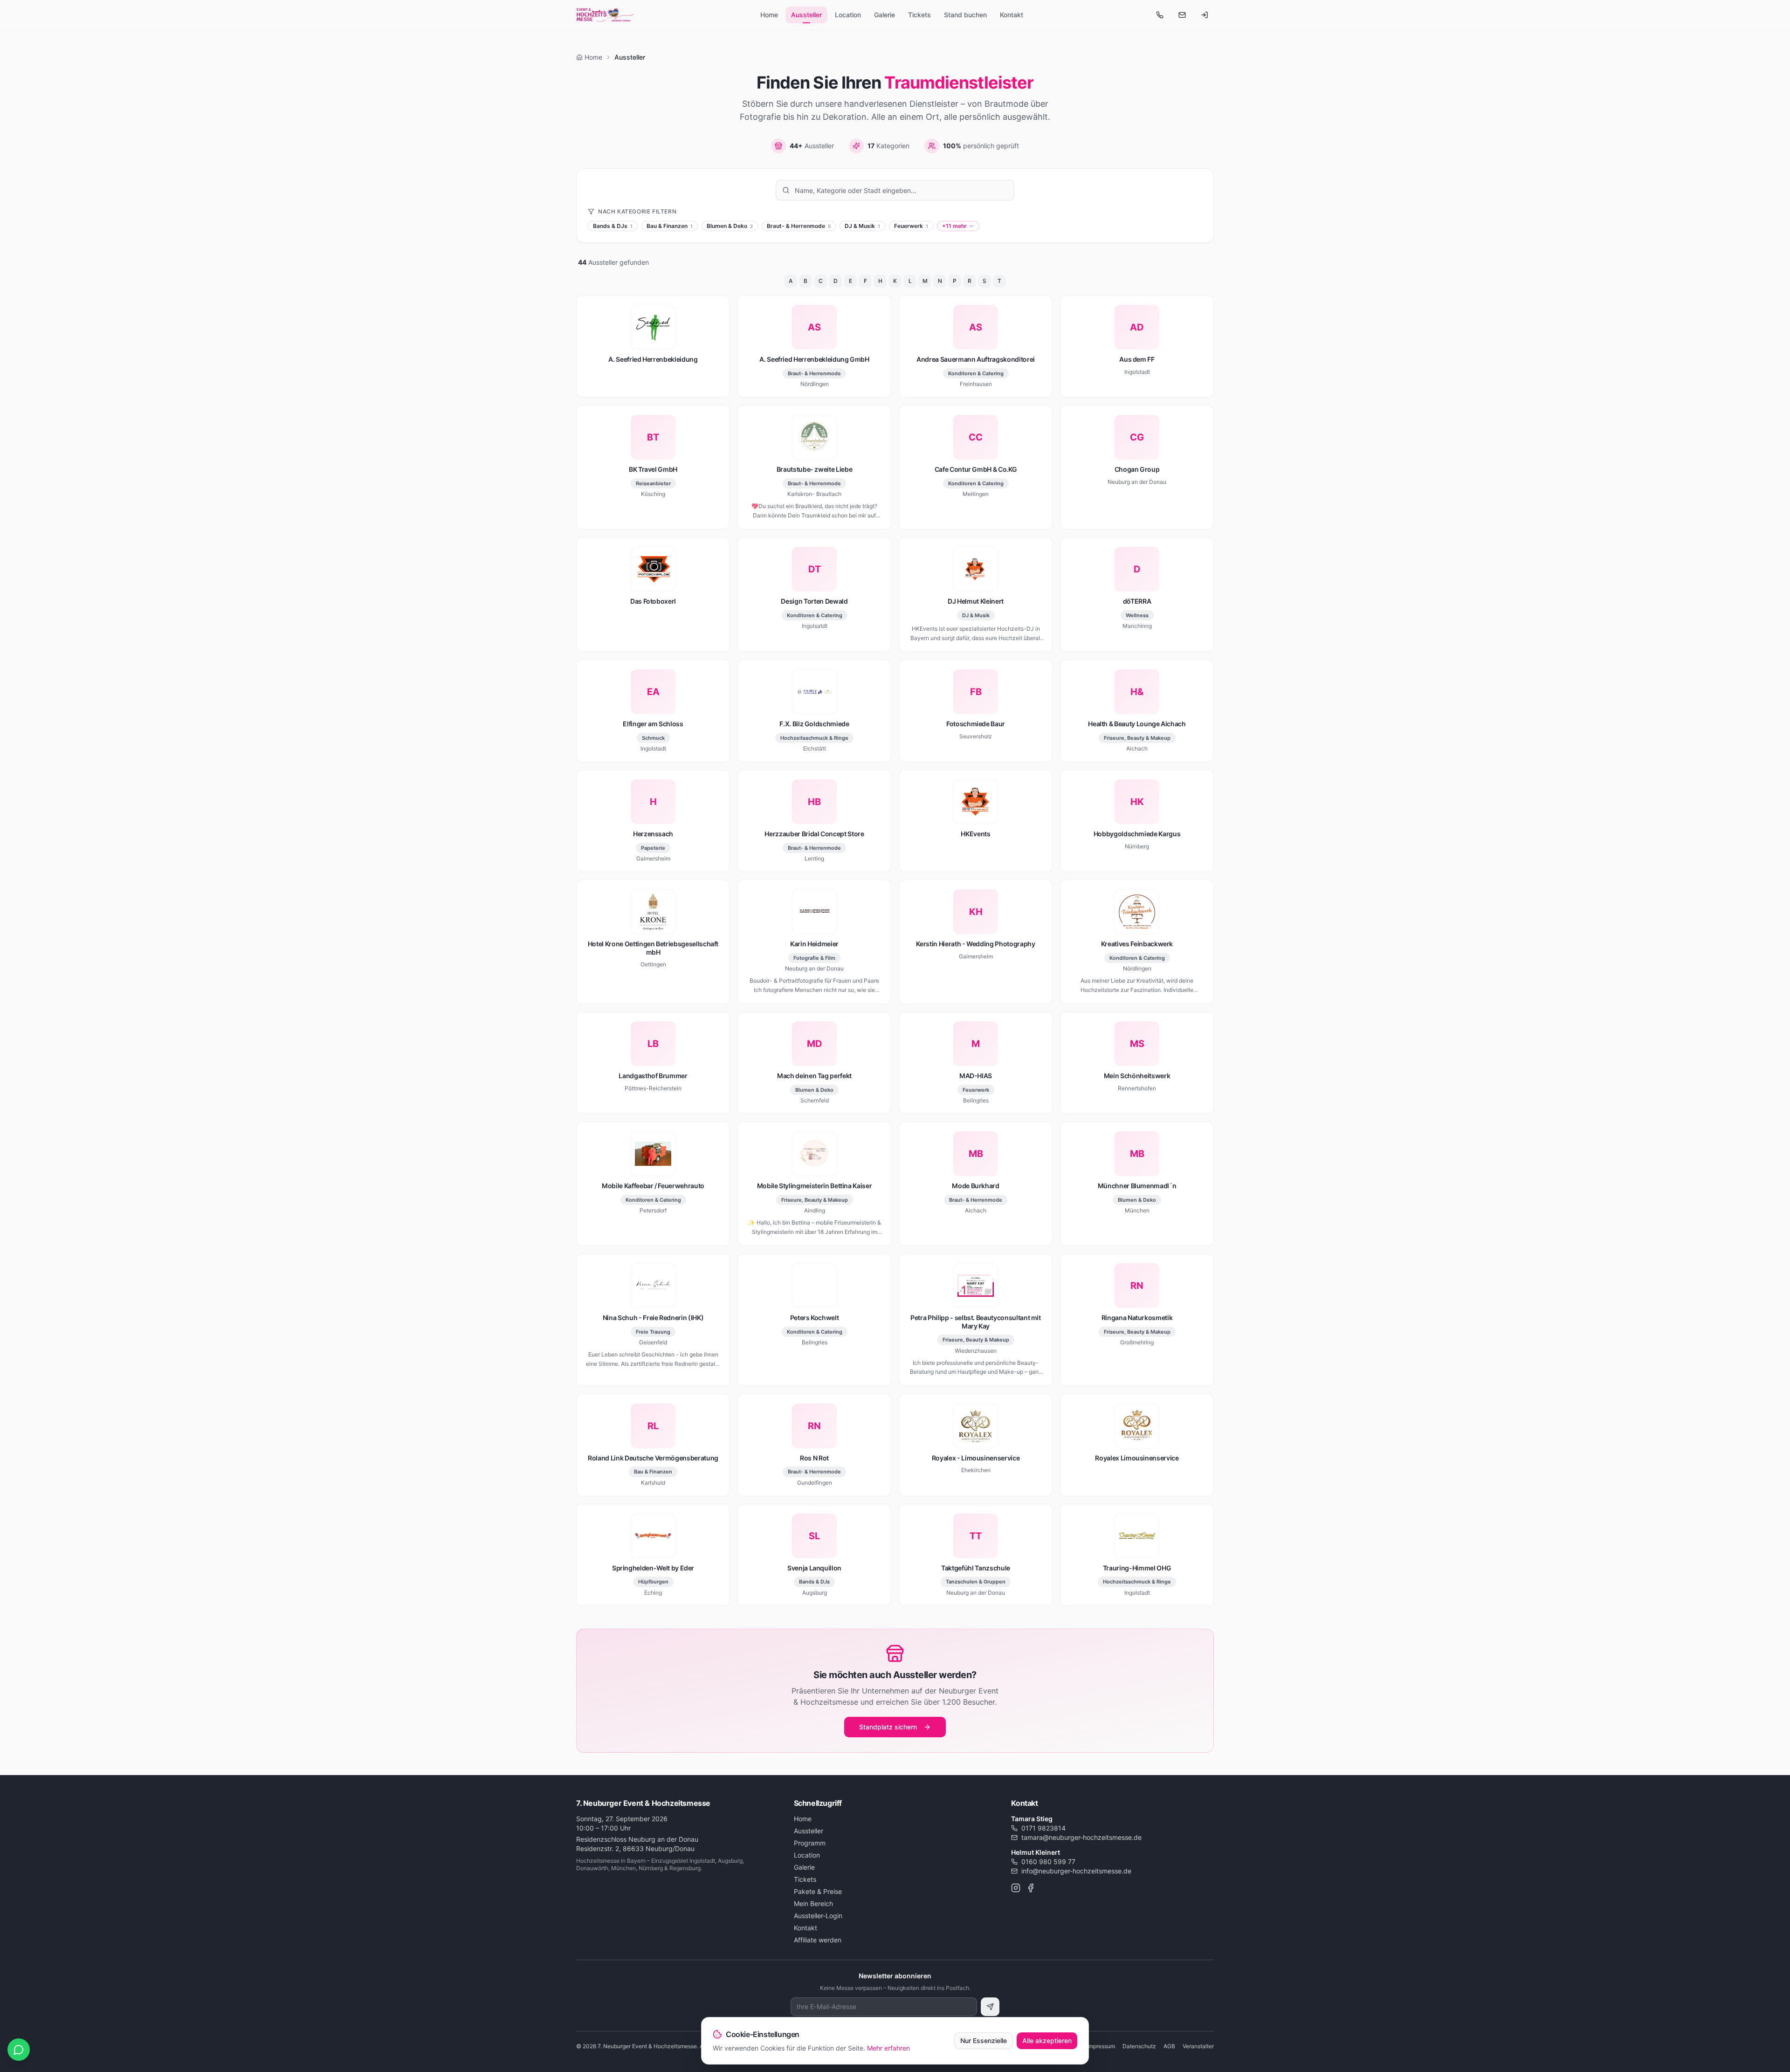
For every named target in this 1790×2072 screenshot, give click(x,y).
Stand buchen (965, 15)
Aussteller (806, 15)
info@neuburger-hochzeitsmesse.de (1076, 1871)
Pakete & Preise (818, 1891)
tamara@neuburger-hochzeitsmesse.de (1081, 1837)
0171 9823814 (1043, 1828)
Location (848, 15)
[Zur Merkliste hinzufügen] (718, 307)
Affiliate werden (818, 1940)
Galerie (885, 15)
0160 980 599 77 (1048, 1862)
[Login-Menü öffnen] (1205, 15)
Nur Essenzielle (984, 2041)
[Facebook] (1031, 1888)
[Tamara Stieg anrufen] (1160, 15)
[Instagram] (1016, 1888)
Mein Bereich (813, 1903)
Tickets (919, 15)
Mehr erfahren (888, 2048)
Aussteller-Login (818, 1916)
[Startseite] (605, 15)
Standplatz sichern (888, 1727)
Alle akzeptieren (1047, 2041)
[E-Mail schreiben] (1182, 15)
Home (769, 15)
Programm (810, 1843)
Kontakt (1012, 15)
